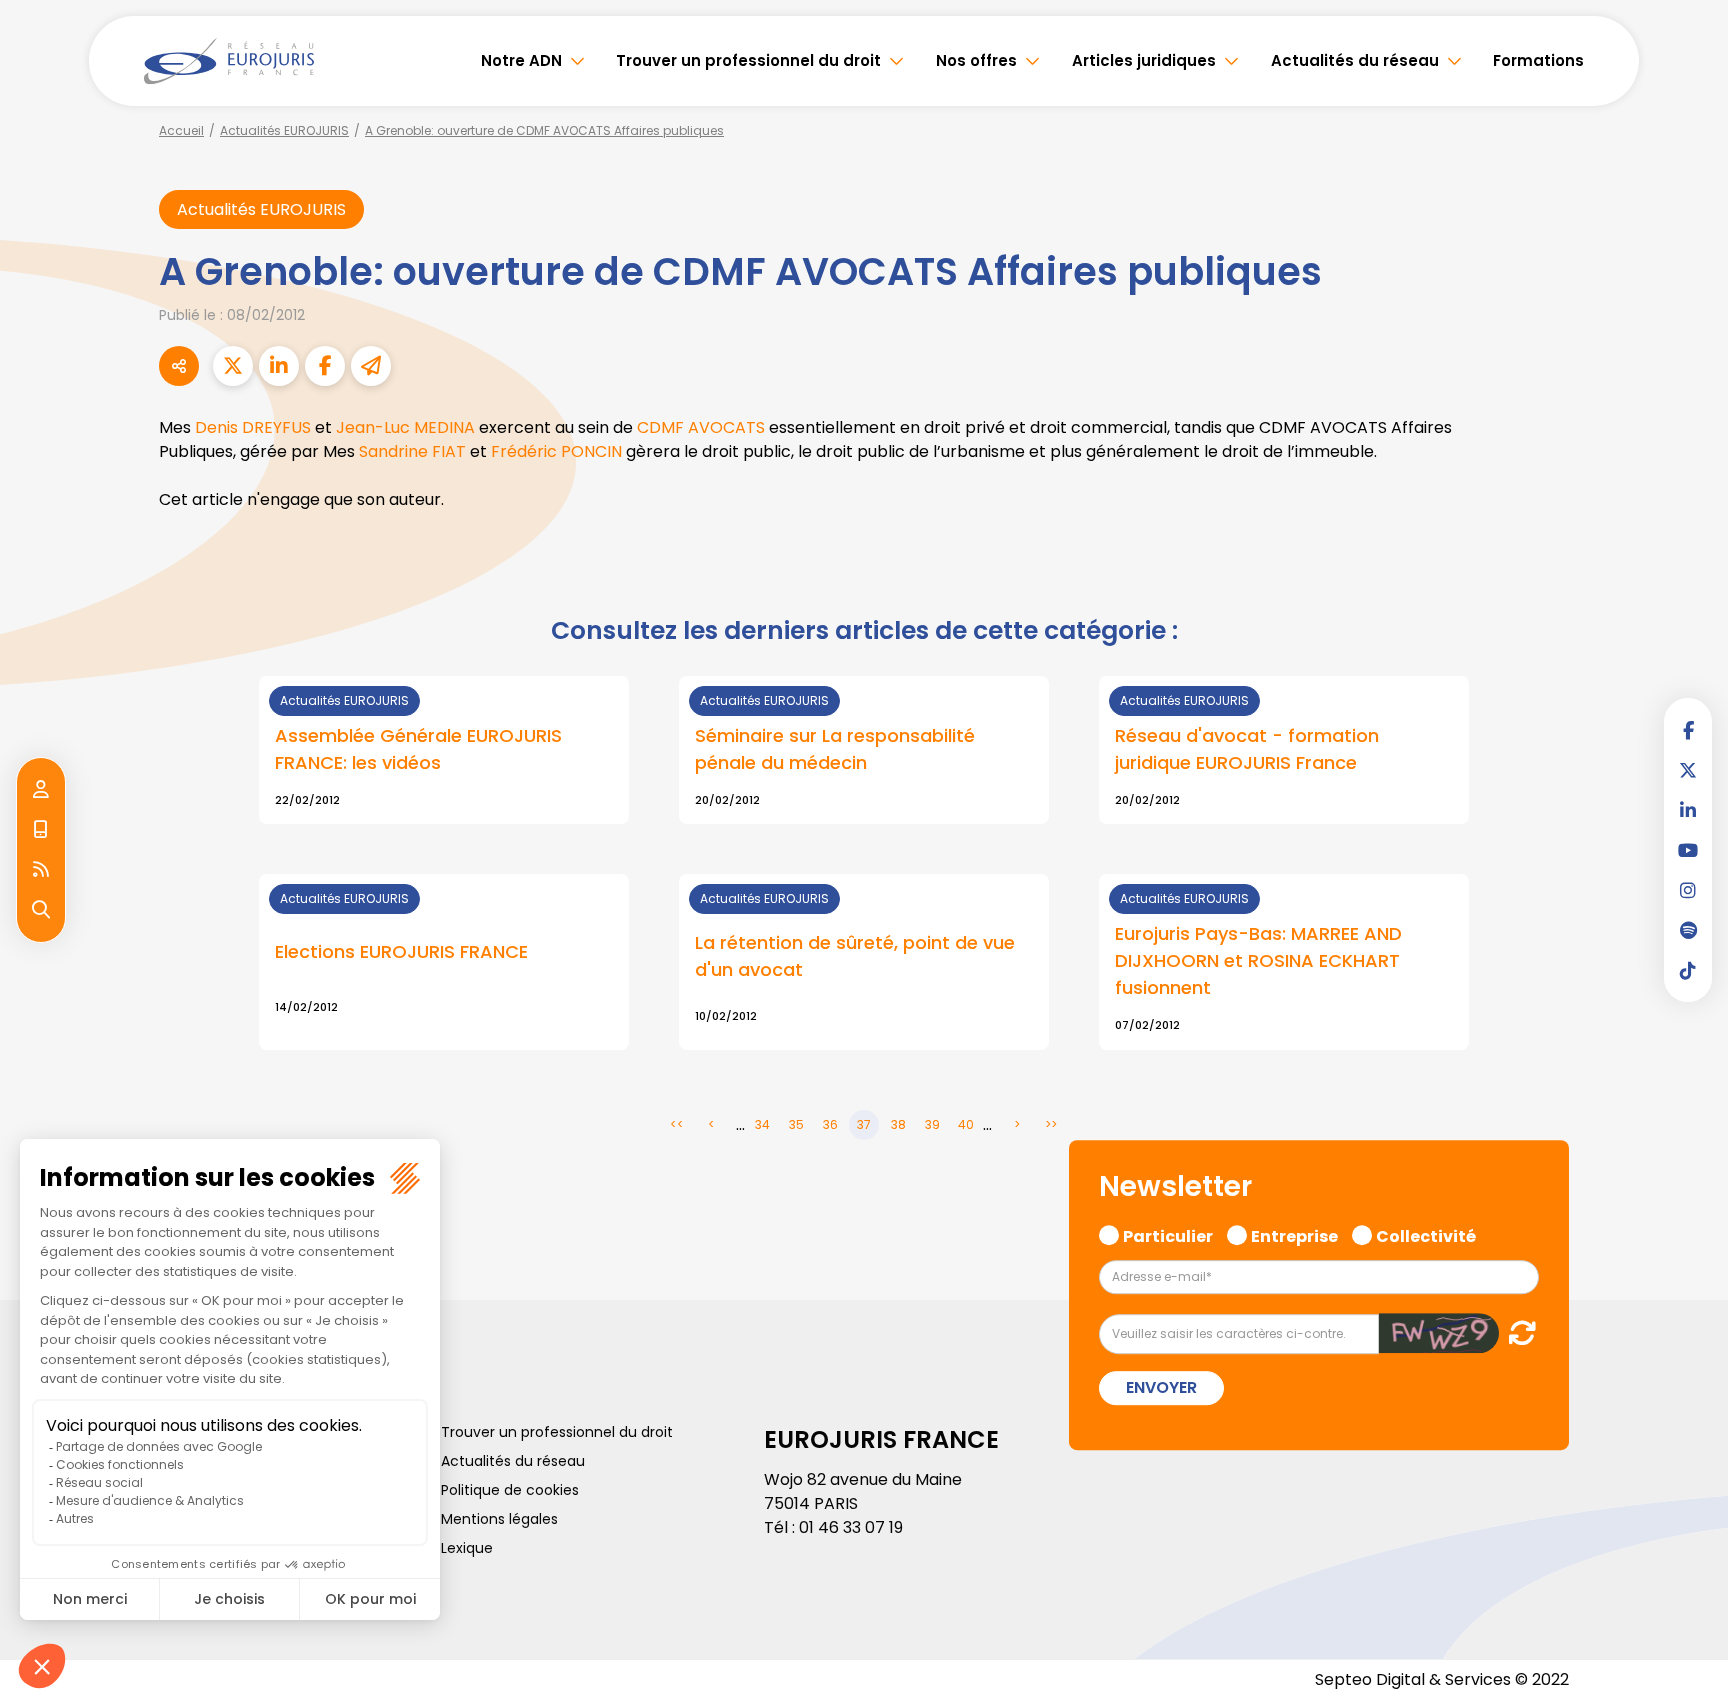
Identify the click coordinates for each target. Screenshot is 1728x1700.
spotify (1688, 930)
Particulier (1168, 1234)
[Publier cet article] (233, 366)
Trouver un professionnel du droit (748, 60)
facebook (1688, 730)
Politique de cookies (510, 1490)
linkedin (1688, 810)
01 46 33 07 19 (851, 1527)
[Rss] (41, 870)
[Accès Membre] (41, 790)
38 (898, 1124)
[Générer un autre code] (1516, 1333)
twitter (1688, 770)
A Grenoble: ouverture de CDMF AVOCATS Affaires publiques (544, 130)
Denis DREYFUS (253, 427)
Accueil (181, 130)
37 (864, 1124)
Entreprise (1294, 1234)
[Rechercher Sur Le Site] (41, 910)
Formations (1538, 60)
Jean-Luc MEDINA (405, 427)
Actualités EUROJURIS (284, 130)
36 (830, 1124)
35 (796, 1124)
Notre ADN (521, 60)
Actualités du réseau (1355, 60)
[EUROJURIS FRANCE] (229, 61)
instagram (1688, 890)
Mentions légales (499, 1519)
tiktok (1688, 970)
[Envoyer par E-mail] (371, 366)
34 (762, 1124)
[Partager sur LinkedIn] (279, 366)
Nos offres (976, 60)
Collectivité (1426, 1234)
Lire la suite (444, 750)
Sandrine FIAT (412, 451)
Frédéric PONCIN (556, 451)
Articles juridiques (1144, 60)
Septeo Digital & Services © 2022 (1442, 1679)
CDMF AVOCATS (701, 427)
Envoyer (1161, 1388)
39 (932, 1124)
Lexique (467, 1548)
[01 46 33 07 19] (41, 830)
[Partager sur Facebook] (325, 366)
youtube (1688, 850)
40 (966, 1124)
